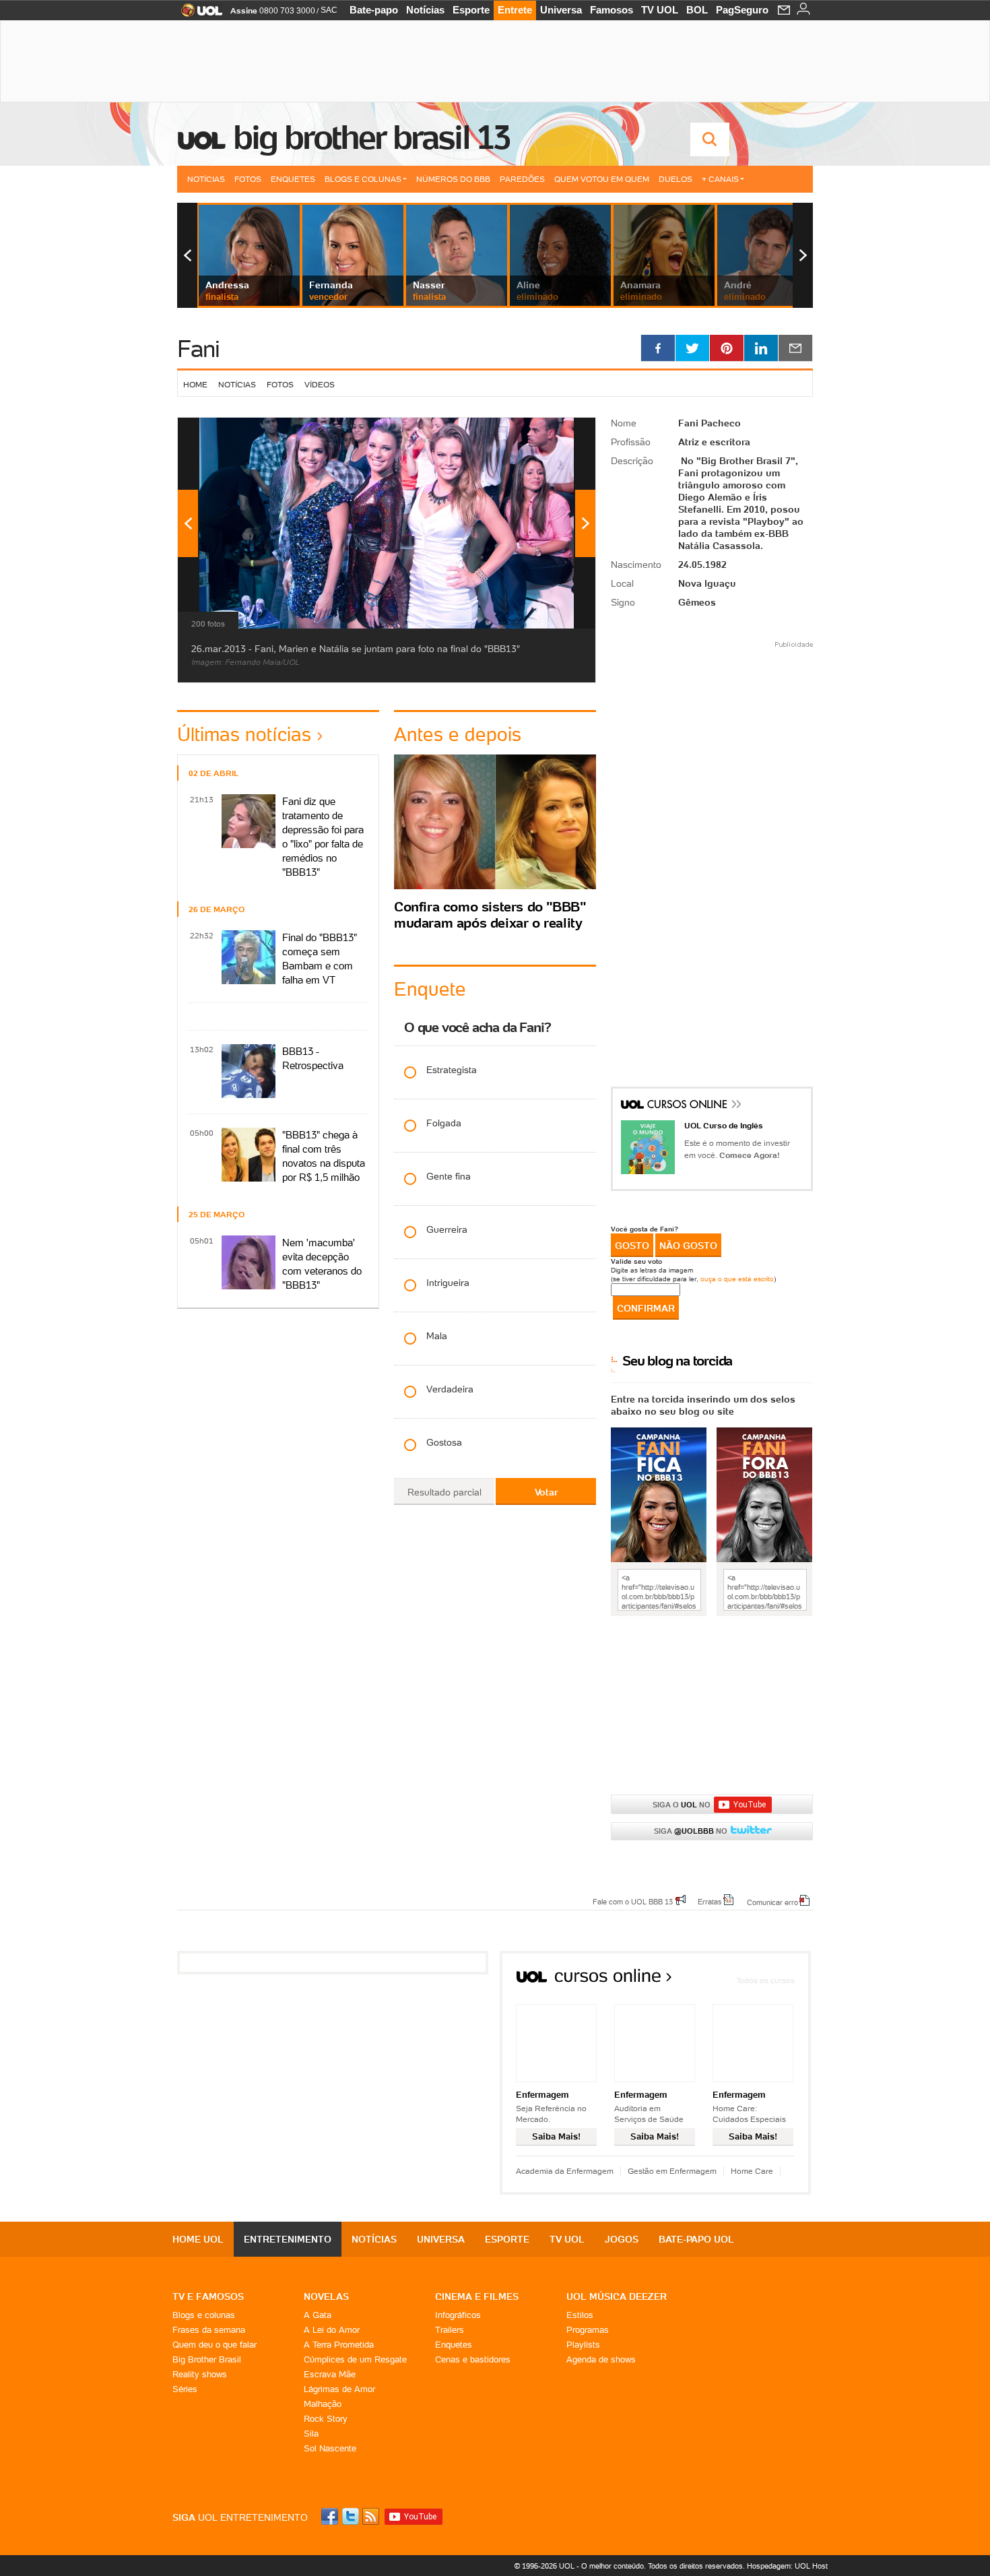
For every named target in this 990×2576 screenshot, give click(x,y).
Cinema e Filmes (477, 2296)
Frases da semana (209, 2330)
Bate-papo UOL (696, 2239)
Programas (588, 2330)
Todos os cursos (765, 1980)
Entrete (515, 10)
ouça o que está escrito (737, 1279)
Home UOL (198, 2239)
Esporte (471, 10)
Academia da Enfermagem (565, 2171)
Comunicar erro (772, 1902)
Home (195, 384)
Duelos (675, 179)
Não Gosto (688, 1246)
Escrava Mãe (330, 2374)
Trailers (450, 2330)
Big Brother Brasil (207, 2359)
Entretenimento (288, 2239)
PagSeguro (742, 10)
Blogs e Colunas (363, 179)
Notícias (425, 10)
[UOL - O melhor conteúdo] (198, 14)
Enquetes (293, 179)
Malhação (323, 2404)
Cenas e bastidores (473, 2359)
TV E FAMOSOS (208, 2296)
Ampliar (552, 434)
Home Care (752, 2171)
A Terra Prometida (339, 2345)
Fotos (248, 179)
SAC (329, 10)
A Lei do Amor (332, 2330)
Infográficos (458, 2315)
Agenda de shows (601, 2359)
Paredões (522, 179)
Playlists (583, 2345)
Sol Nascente (330, 2448)
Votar (546, 1492)
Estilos (580, 2315)
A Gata (318, 2315)
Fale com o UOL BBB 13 (633, 1901)
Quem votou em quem (602, 179)
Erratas (710, 1901)
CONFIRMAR (646, 1308)
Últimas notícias (244, 734)
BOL (697, 10)
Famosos (612, 10)
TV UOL (660, 10)
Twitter (352, 2516)
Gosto (632, 1246)
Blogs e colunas (204, 2315)
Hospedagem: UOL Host (787, 2566)
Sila (311, 2434)
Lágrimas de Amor (339, 2389)
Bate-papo (374, 10)
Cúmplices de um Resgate (355, 2359)
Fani (198, 349)
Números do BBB (453, 179)
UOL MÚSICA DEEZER (617, 2296)
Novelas (326, 2296)
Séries (185, 2389)
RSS (372, 2516)
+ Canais (720, 179)
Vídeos (320, 384)
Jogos (622, 2239)
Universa (561, 10)
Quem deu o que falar (214, 2345)
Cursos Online (688, 1106)
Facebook (331, 2516)
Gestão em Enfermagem (672, 2171)
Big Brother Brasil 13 (371, 137)
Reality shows (200, 2374)
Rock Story (326, 2419)
